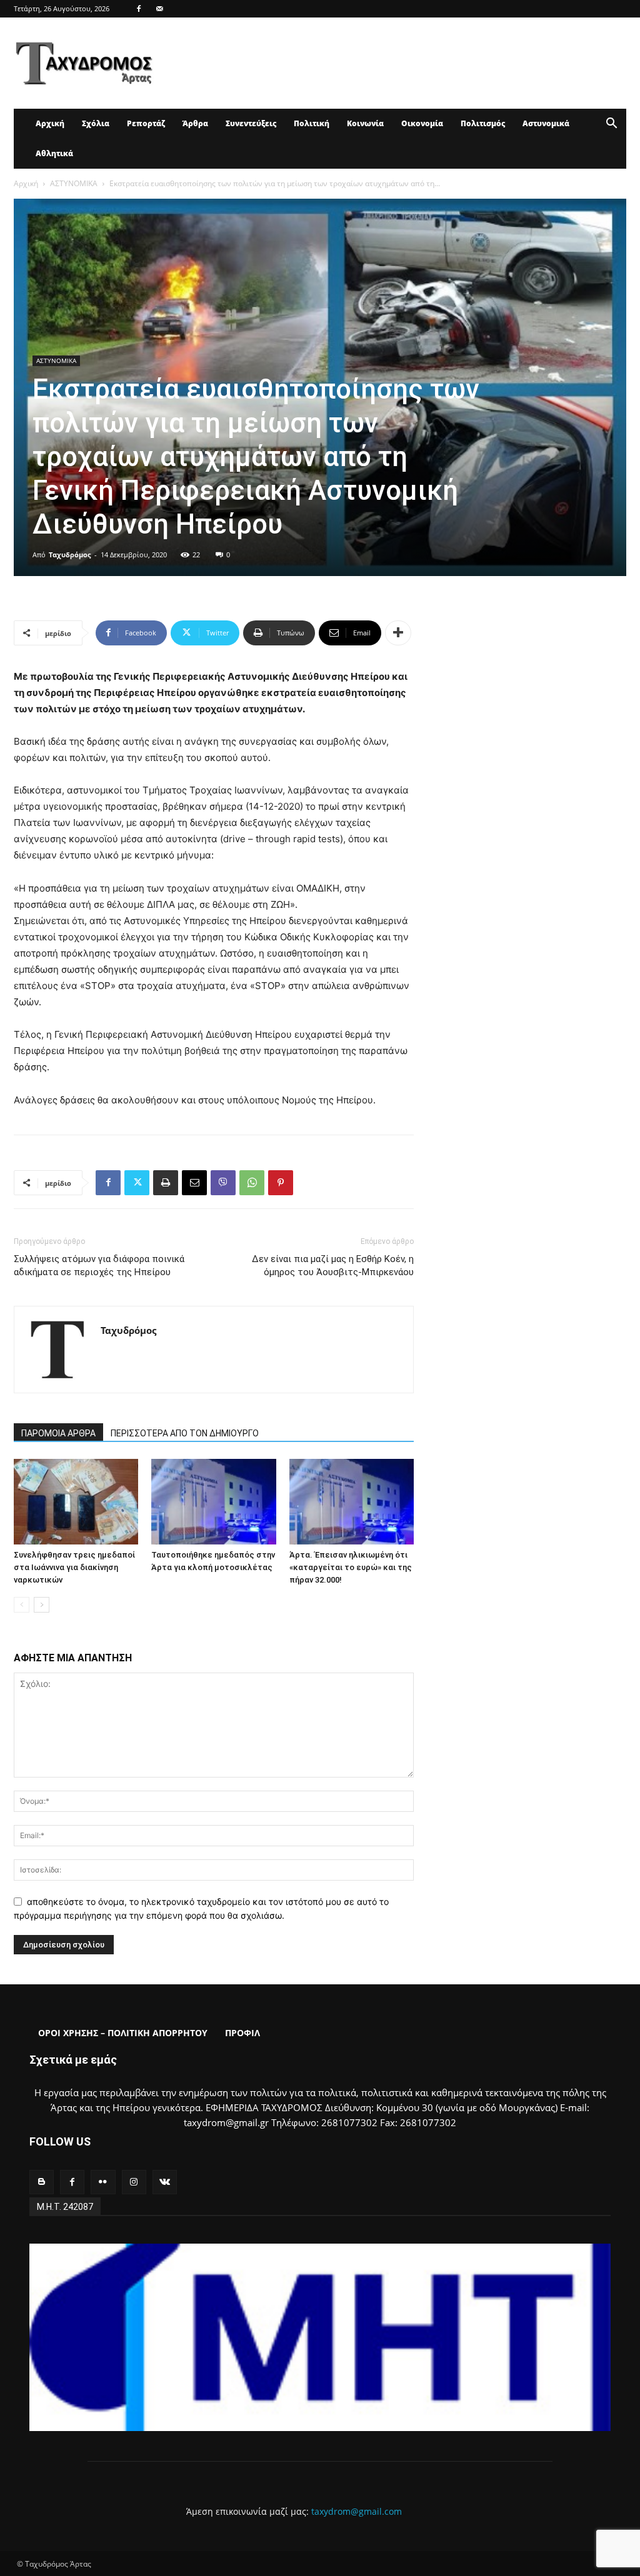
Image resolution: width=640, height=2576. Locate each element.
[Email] (194, 1183)
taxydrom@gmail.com (357, 2511)
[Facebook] (139, 9)
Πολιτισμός (483, 123)
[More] (398, 633)
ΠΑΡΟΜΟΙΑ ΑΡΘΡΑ (58, 1433)
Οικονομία (422, 123)
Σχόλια (96, 123)
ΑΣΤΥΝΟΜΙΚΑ (74, 183)
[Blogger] (42, 2182)
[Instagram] (134, 2182)
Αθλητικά (54, 153)
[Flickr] (103, 2182)
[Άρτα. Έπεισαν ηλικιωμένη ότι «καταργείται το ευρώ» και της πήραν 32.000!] (352, 1502)
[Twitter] (137, 1183)
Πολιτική (312, 123)
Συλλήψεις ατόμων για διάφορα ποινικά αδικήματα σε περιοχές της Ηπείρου (99, 1266)
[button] (611, 125)
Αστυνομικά (546, 123)
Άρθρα (195, 123)
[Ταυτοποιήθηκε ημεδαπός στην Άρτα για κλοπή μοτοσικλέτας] (213, 1502)
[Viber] (223, 1183)
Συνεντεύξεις (251, 123)
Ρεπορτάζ (146, 123)
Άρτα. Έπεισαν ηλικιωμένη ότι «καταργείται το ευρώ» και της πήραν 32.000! (351, 1567)
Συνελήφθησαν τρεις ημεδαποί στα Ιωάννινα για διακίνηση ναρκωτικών (74, 1567)
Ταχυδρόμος (70, 554)
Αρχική (50, 123)
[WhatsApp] (252, 1183)
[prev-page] (22, 1605)
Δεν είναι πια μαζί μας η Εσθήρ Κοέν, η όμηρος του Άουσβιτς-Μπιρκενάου (333, 1266)
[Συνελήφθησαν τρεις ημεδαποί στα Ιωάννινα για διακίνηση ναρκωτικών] (76, 1502)
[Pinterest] (281, 1183)
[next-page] (42, 1605)
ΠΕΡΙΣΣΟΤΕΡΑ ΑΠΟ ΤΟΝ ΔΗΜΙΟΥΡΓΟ (185, 1433)
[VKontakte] (165, 2182)
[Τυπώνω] (166, 1183)
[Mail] (159, 9)
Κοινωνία (365, 123)
